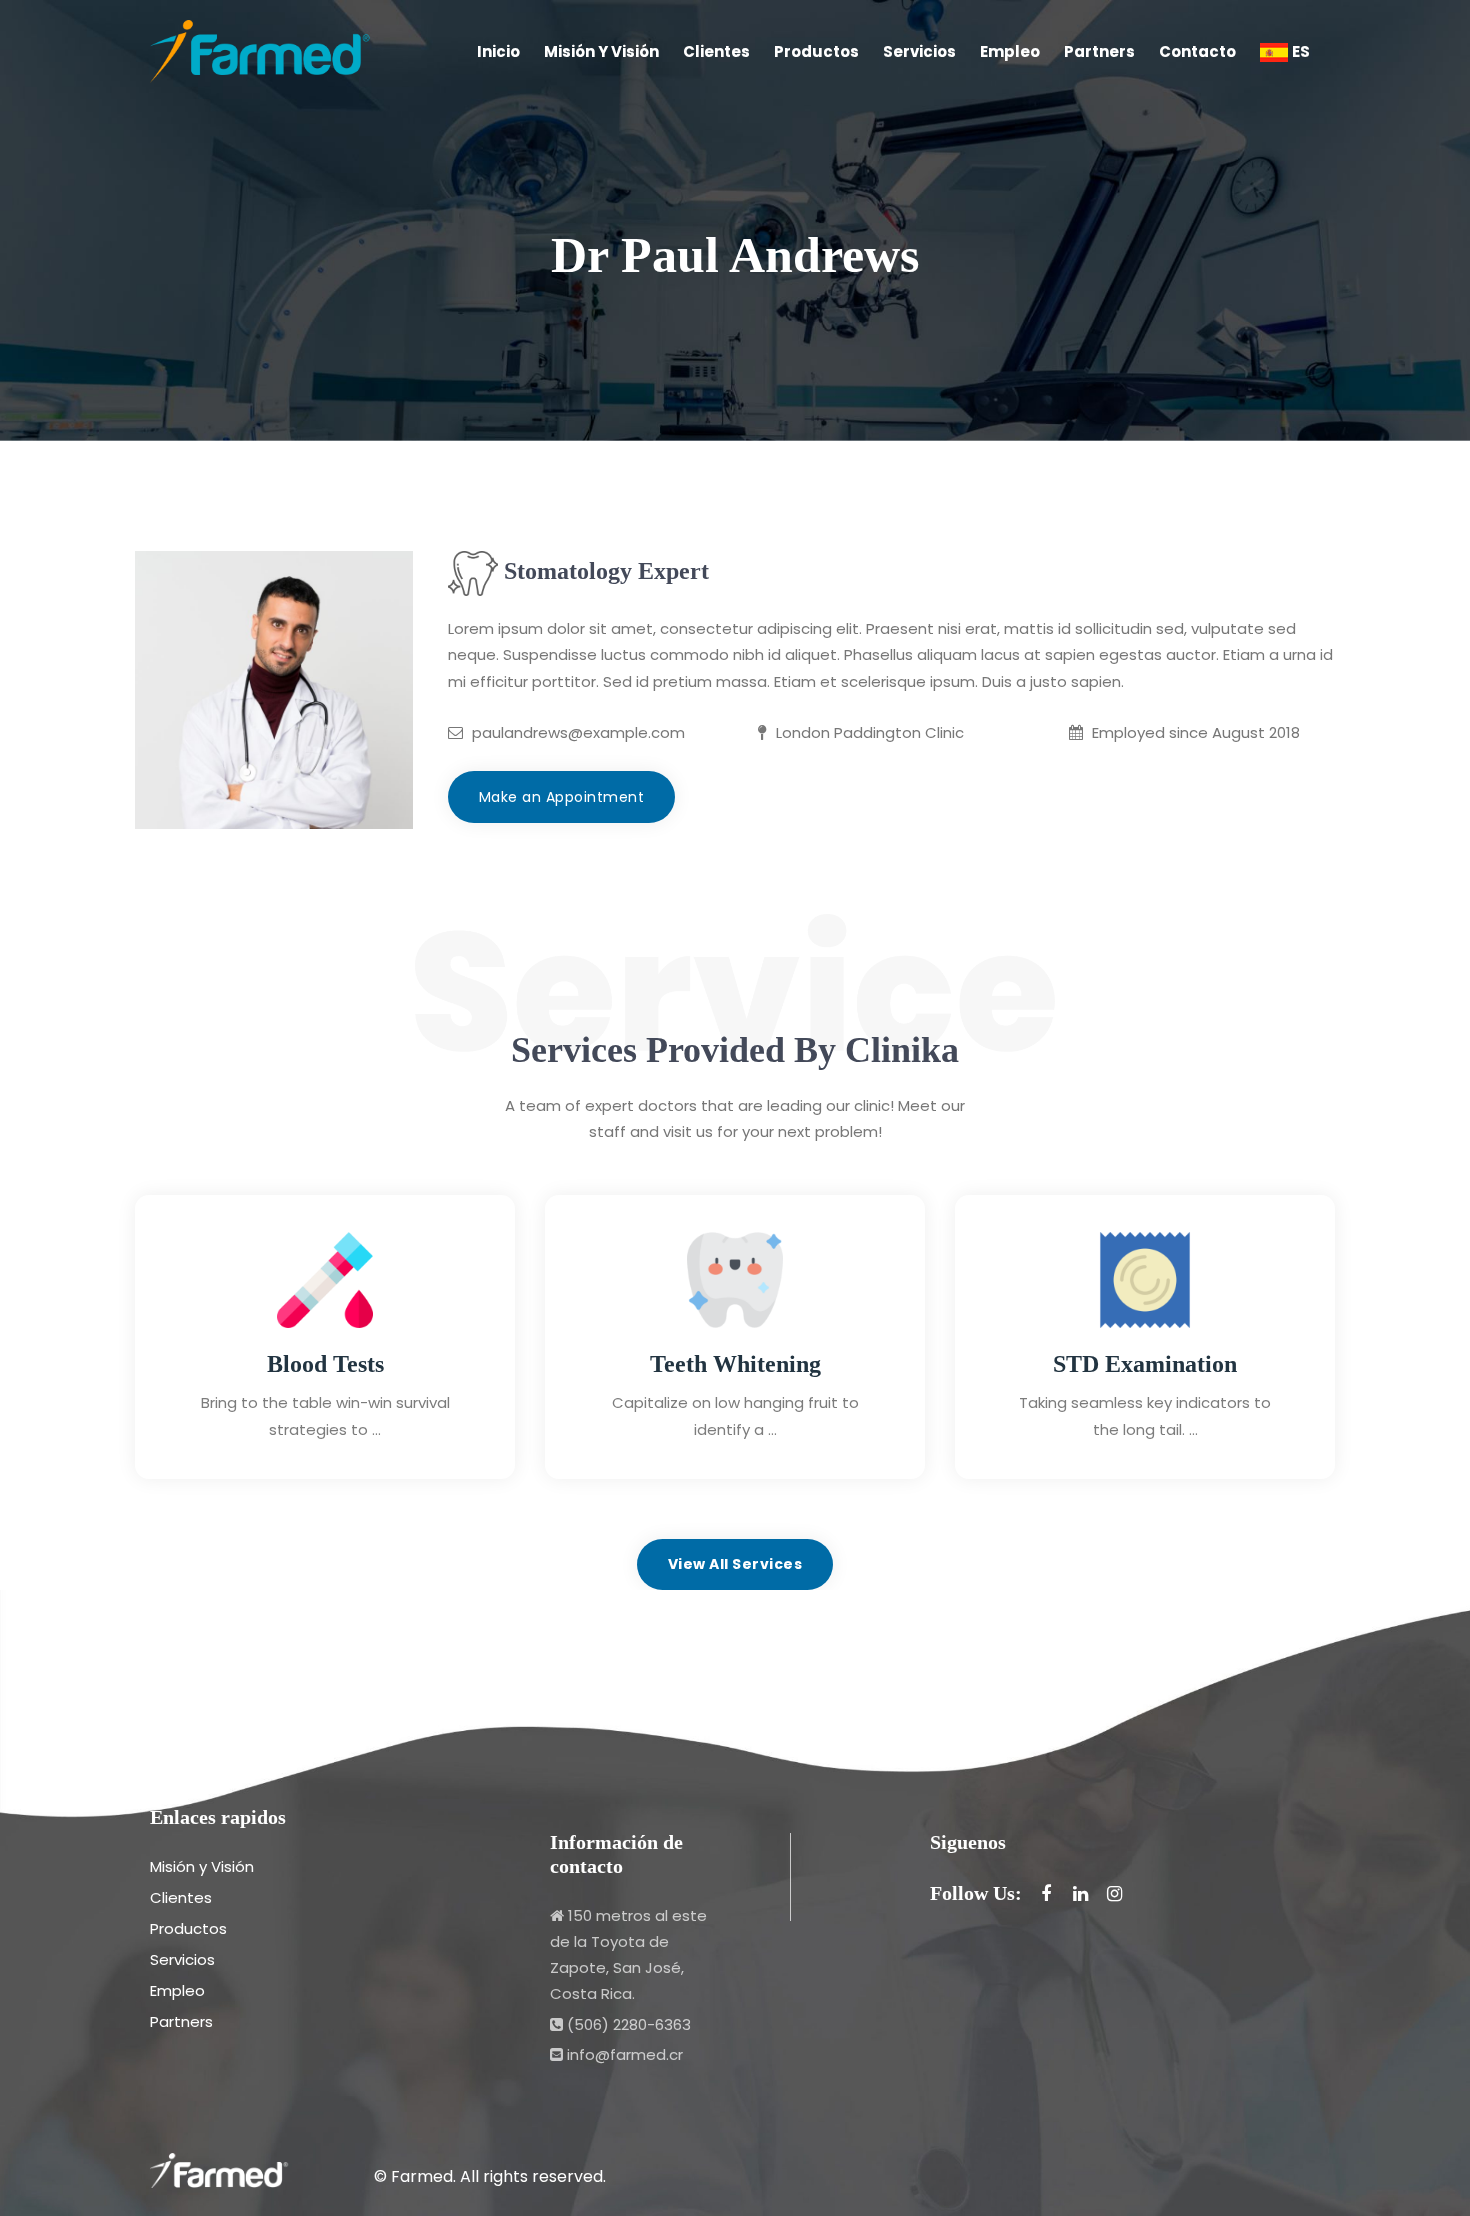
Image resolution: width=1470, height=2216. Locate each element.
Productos (816, 51)
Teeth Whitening (735, 1364)
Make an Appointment (562, 797)
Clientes (716, 51)
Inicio (498, 51)
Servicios (919, 51)
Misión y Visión (601, 51)
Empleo (1010, 51)
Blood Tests (325, 1364)
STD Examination (1145, 1364)
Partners (1099, 51)
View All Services (735, 1564)
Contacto (1197, 51)
